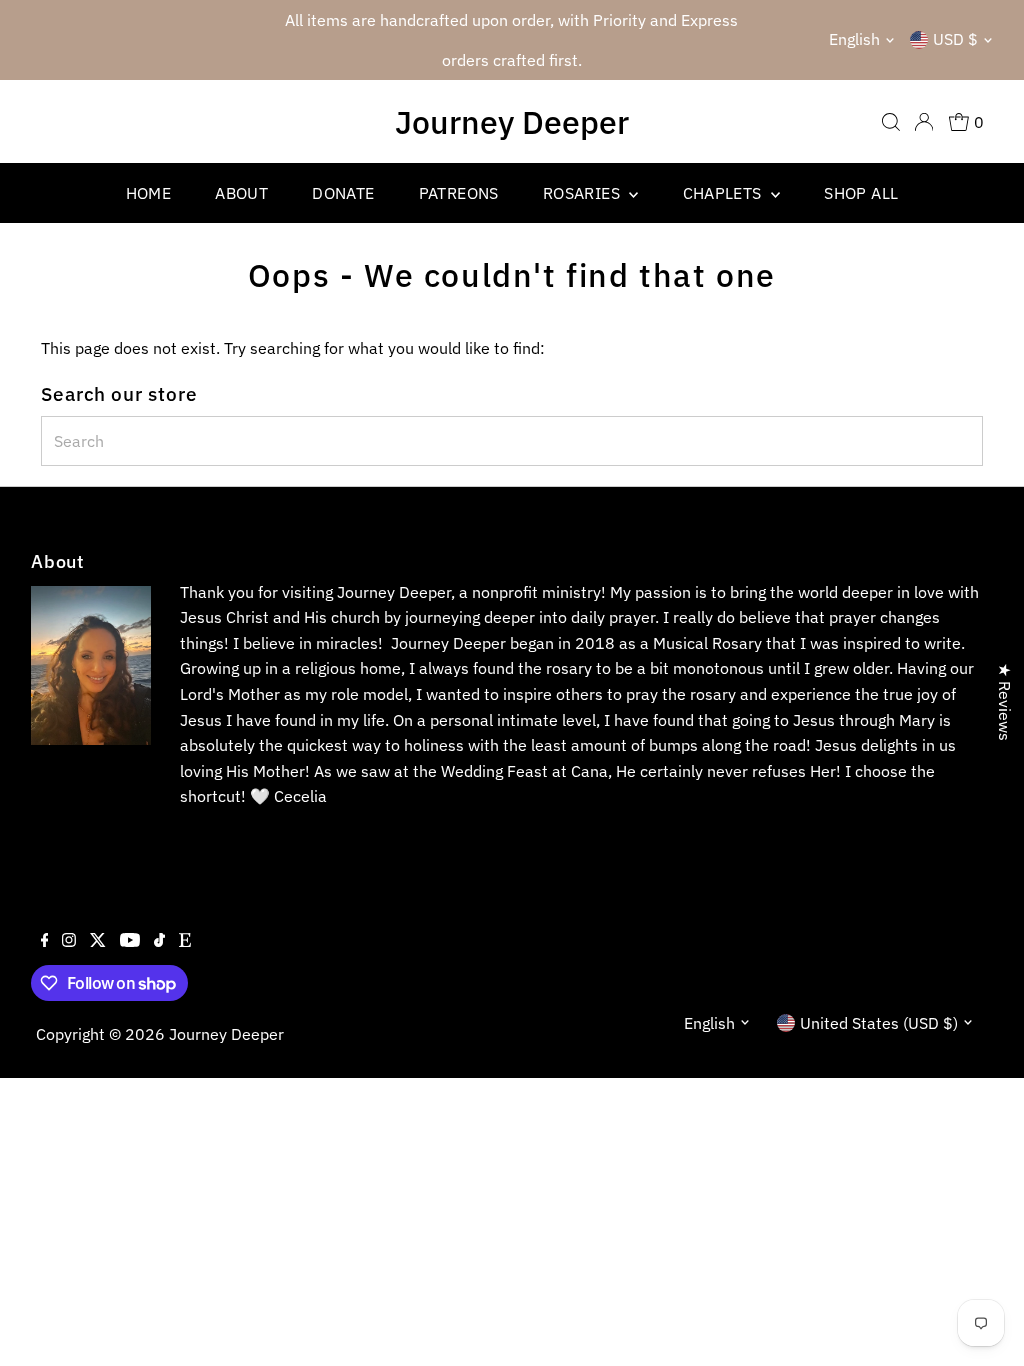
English (854, 39)
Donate (343, 193)
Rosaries (584, 193)
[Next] (727, 40)
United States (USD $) (879, 1023)
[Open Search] (891, 122)
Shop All (861, 193)
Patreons (459, 193)
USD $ (955, 39)
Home (149, 193)
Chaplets (725, 193)
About (241, 193)
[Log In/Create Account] (924, 122)
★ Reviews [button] (1005, 702)
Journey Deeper (512, 122)
